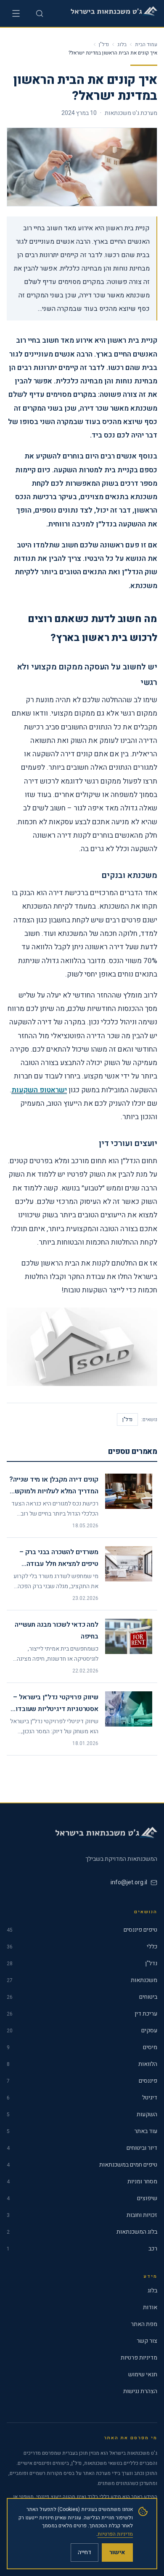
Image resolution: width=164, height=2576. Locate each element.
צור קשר (147, 2341)
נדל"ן (104, 44)
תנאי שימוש (143, 2375)
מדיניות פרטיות (139, 2358)
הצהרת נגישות (140, 2391)
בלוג (122, 44)
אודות (150, 2308)
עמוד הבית (146, 44)
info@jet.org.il (129, 1882)
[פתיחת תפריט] (16, 13)
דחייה (85, 2552)
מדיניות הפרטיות (115, 2534)
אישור (117, 2552)
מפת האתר (144, 2324)
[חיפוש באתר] (40, 13)
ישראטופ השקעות (39, 1090)
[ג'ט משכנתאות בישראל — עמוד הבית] (112, 13)
